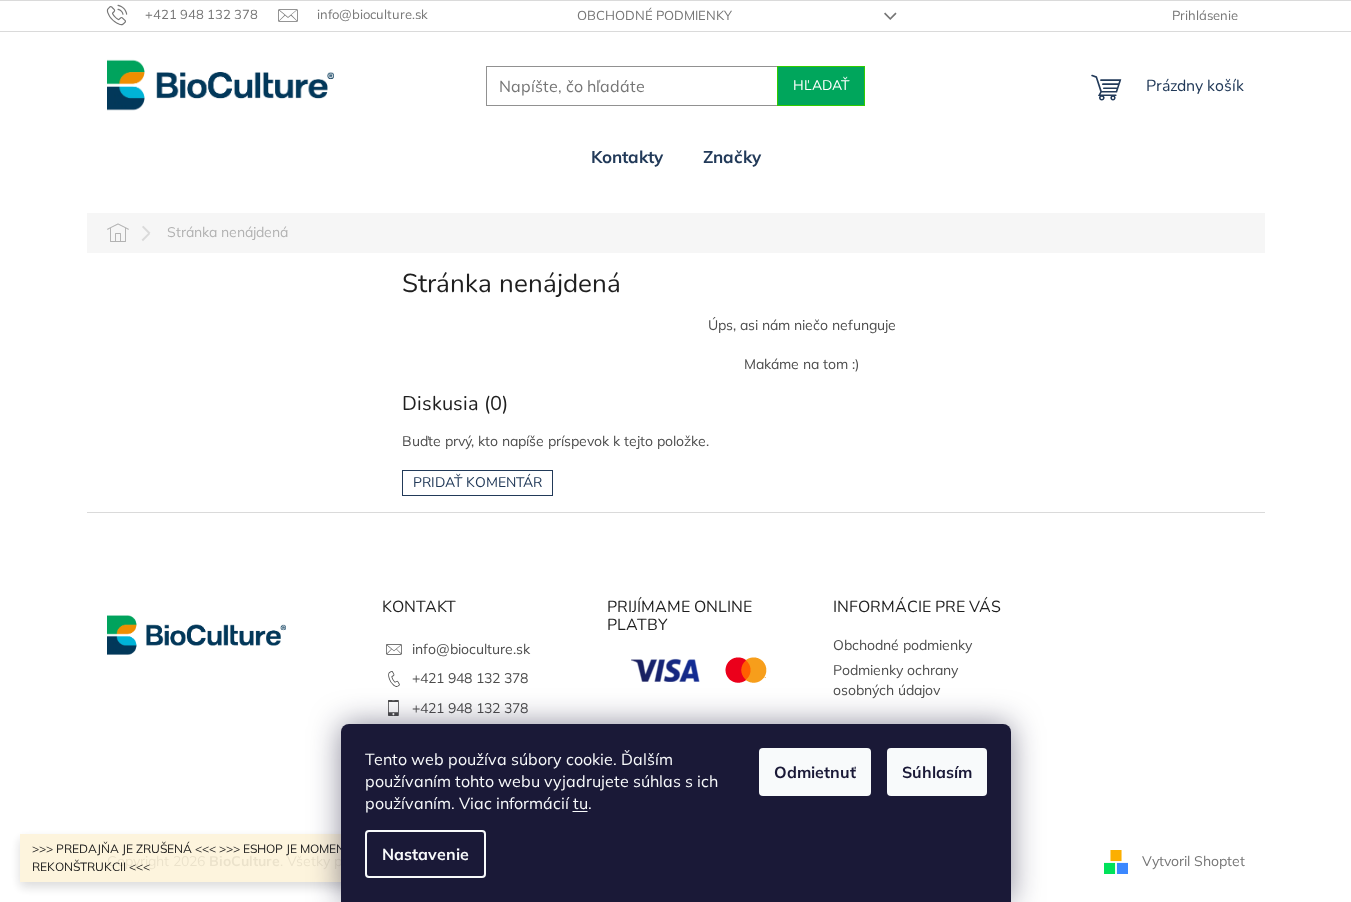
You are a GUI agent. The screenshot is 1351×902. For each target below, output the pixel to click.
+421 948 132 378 (470, 678)
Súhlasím (937, 772)
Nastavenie (425, 854)
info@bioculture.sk (471, 649)
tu (580, 803)
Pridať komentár (477, 482)
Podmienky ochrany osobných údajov (895, 679)
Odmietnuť (815, 772)
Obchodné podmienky (654, 15)
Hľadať (821, 85)
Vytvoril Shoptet (1193, 860)
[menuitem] (627, 157)
